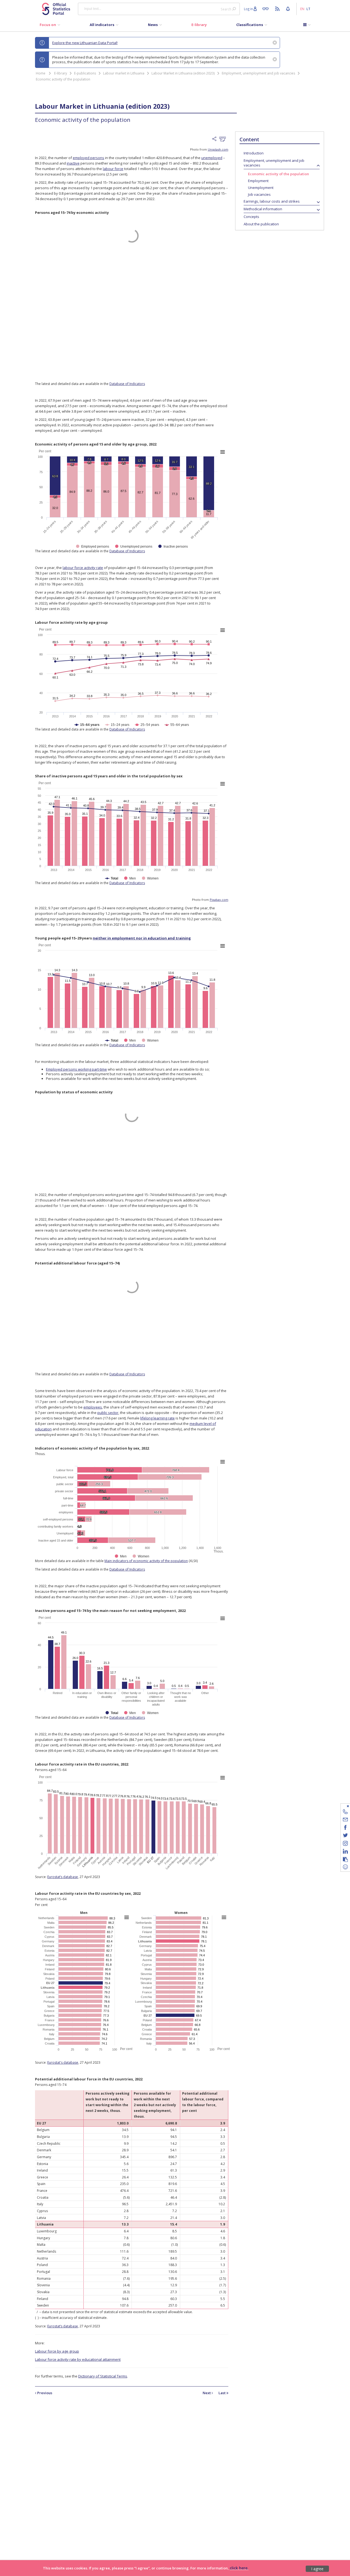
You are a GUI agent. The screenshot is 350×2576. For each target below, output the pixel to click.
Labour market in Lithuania (124, 73)
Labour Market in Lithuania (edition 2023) (183, 73)
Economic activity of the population (63, 79)
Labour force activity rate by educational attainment (78, 2359)
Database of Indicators (127, 384)
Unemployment (261, 188)
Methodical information (263, 209)
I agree (317, 2569)
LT (308, 9)
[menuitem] (50, 26)
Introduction (254, 153)
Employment (258, 181)
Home (41, 73)
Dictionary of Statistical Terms (103, 2376)
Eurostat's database (63, 2062)
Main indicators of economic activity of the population (146, 1561)
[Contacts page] (345, 1812)
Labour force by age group (57, 2351)
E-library (61, 73)
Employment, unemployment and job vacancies (258, 73)
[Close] (342, 1806)
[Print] (224, 139)
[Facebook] (345, 1828)
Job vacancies (259, 194)
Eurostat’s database (63, 1877)
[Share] (216, 139)
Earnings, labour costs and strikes (272, 201)
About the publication (261, 224)
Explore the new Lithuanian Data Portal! (85, 43)
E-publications (85, 73)
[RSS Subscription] (278, 8)
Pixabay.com (219, 900)
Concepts (251, 217)
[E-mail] (345, 1820)
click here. (239, 2568)
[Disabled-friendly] (267, 8)
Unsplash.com (218, 149)
